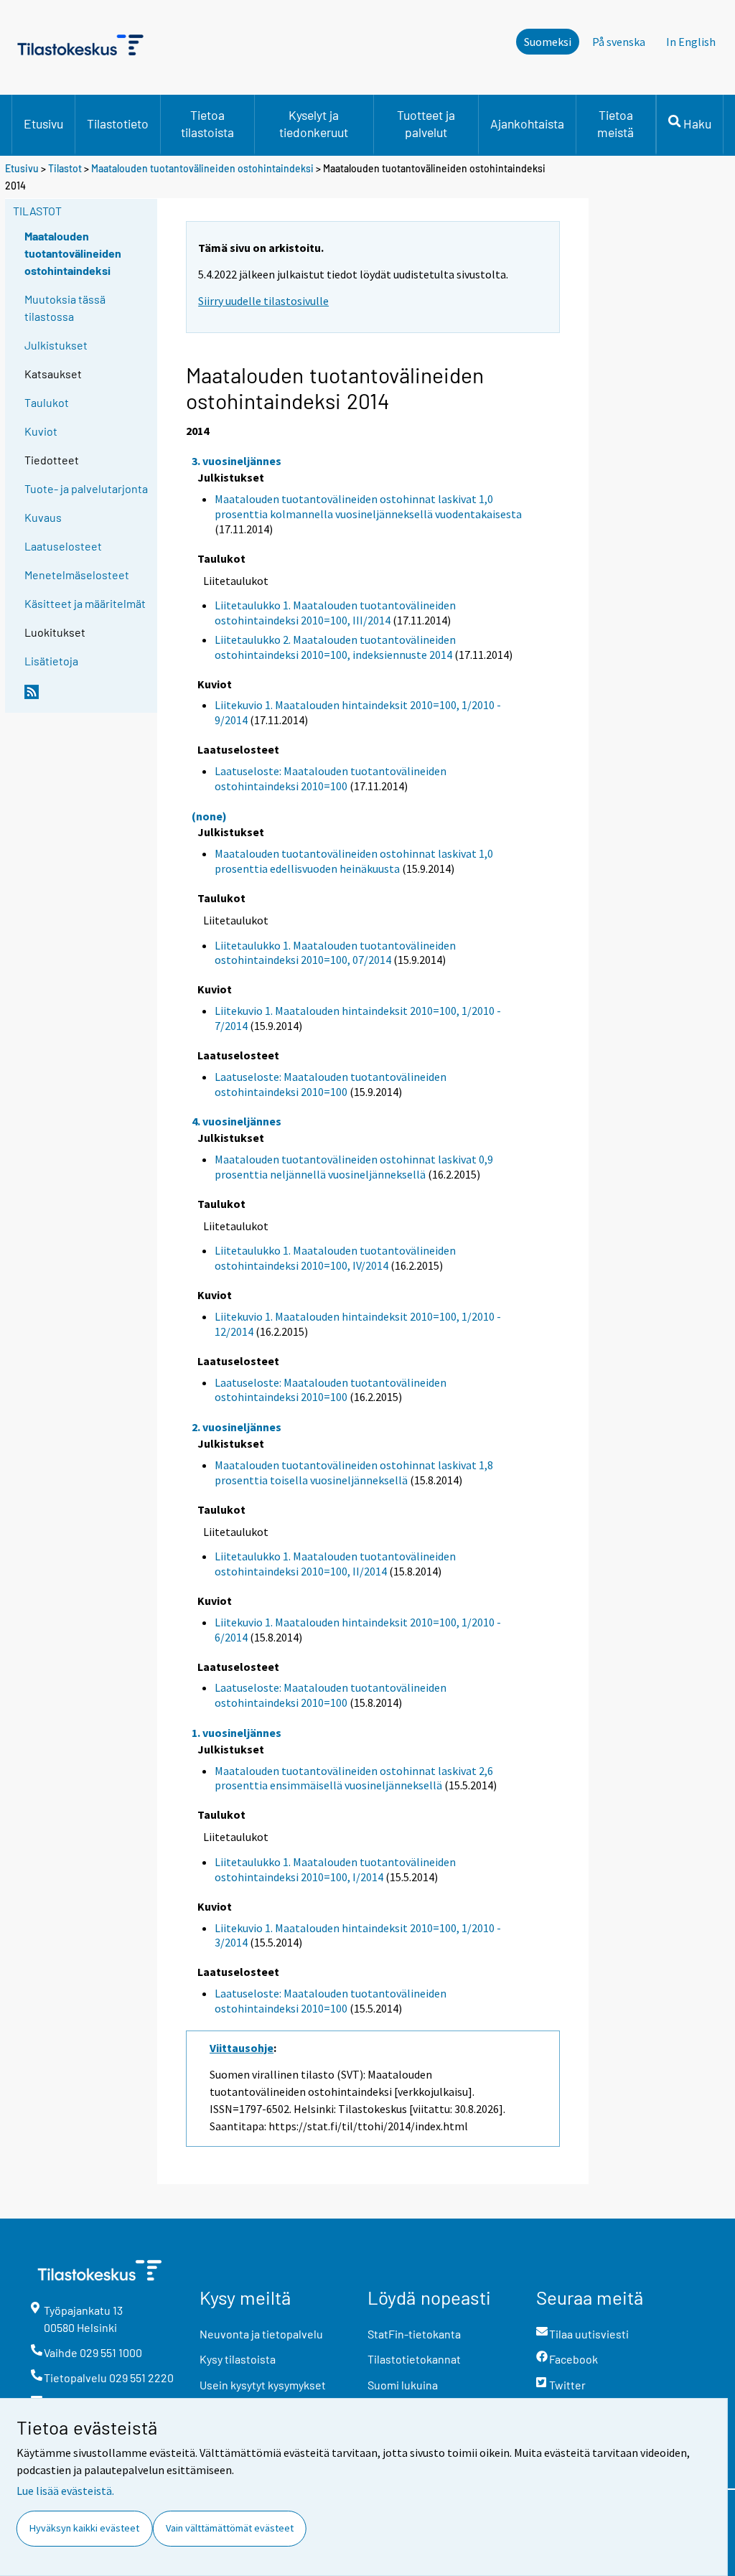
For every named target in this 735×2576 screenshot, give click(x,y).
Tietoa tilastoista (207, 123)
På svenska (619, 42)
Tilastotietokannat (414, 2359)
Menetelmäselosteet (77, 575)
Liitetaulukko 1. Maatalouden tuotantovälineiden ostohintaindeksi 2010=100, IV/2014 (335, 1258)
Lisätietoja (51, 661)
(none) (209, 816)
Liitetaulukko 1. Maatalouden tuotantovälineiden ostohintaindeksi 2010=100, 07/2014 (335, 953)
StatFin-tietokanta (414, 2334)
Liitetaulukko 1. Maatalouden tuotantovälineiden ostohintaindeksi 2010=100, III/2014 (335, 613)
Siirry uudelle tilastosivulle (263, 301)
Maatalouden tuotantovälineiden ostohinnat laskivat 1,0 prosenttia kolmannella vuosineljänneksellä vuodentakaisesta (368, 506)
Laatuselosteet (63, 546)
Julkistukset (56, 345)
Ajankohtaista (527, 123)
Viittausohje (242, 2048)
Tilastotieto (118, 123)
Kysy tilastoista (238, 2359)
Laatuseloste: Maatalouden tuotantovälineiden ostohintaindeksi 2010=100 (331, 778)
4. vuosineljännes (237, 1121)
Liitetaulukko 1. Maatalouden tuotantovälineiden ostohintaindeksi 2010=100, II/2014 (335, 1564)
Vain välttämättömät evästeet (230, 2528)
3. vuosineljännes (237, 461)
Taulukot (47, 402)
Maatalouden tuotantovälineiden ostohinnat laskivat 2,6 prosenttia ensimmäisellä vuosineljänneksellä (354, 1778)
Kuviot (41, 431)
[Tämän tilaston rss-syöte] (88, 698)
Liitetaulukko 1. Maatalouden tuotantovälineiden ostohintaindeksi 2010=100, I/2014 (335, 1869)
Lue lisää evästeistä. (65, 2491)
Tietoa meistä (615, 123)
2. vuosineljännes (237, 1427)
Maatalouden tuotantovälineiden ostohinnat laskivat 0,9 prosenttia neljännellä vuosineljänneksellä (354, 1167)
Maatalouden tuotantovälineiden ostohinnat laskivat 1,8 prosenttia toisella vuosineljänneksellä (354, 1472)
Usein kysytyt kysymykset (263, 2385)
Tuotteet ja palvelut (426, 123)
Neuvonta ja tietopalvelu (261, 2334)
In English (691, 42)
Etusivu (43, 123)
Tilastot (65, 168)
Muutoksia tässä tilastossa (65, 308)
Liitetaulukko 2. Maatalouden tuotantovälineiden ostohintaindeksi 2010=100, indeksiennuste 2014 (335, 647)
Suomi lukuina (403, 2385)
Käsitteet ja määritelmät (85, 603)
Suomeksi (548, 42)
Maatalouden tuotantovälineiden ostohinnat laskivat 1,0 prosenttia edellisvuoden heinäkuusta (354, 861)
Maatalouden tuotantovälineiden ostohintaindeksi (202, 168)
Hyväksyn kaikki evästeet (84, 2528)
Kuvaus (43, 517)
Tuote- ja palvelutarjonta (86, 488)
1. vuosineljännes (237, 1733)
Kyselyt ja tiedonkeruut (314, 123)
